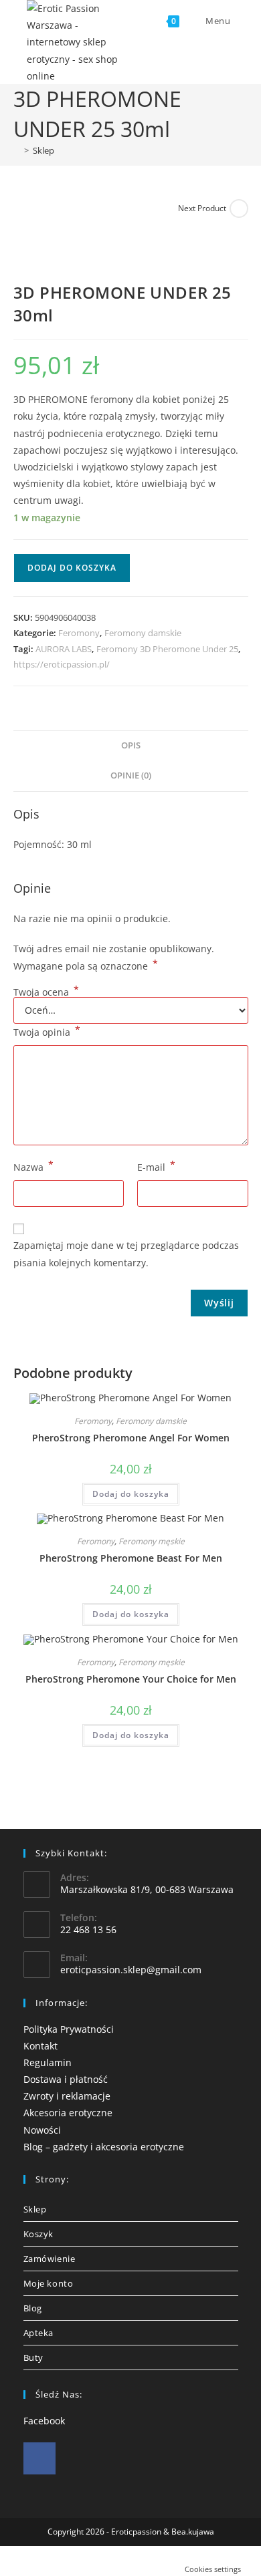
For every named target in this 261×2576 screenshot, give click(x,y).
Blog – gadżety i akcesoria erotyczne (104, 2147)
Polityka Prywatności (69, 2029)
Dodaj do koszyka (72, 568)
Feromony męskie (152, 1541)
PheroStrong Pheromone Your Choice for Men (131, 1679)
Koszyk (39, 2234)
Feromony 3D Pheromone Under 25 (167, 649)
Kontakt (40, 2046)
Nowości (42, 2130)
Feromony (79, 633)
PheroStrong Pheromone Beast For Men (131, 1558)
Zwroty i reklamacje (67, 2096)
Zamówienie (50, 2259)
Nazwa (33, 1166)
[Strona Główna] (17, 150)
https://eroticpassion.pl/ (62, 664)
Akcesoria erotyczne (68, 2113)
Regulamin (48, 2062)
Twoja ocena (46, 992)
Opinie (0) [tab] (131, 775)
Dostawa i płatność (66, 2079)
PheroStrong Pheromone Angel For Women (131, 1438)
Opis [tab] (131, 745)
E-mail (156, 1166)
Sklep (43, 150)
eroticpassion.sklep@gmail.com (131, 1970)
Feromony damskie (143, 633)
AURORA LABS (64, 649)
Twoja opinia (47, 1031)
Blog (33, 2308)
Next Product (202, 208)
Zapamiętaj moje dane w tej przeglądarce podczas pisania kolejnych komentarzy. (126, 1254)
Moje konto (49, 2283)
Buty (33, 2357)
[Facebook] (39, 2458)
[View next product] (239, 208)
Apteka (39, 2333)
